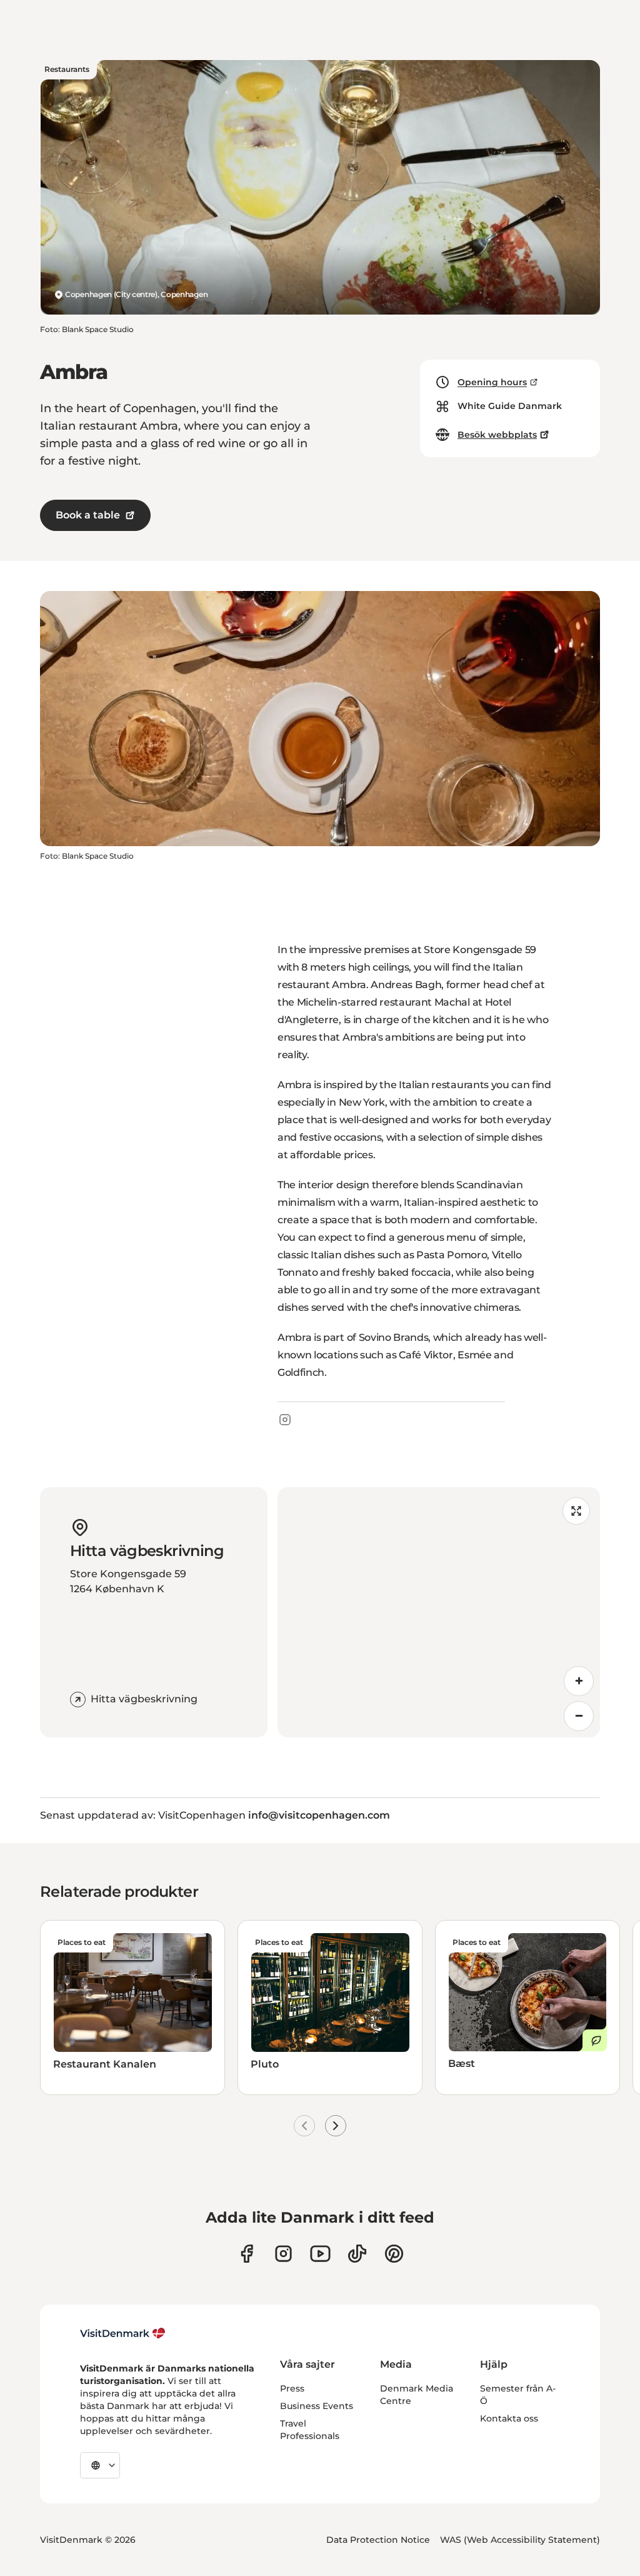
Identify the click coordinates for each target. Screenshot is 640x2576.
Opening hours (492, 382)
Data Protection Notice (378, 2540)
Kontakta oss (509, 2418)
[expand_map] (576, 1511)
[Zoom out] (579, 1716)
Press (292, 2388)
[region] (439, 1612)
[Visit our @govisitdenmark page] (357, 2254)
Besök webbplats (497, 435)
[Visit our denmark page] (247, 2254)
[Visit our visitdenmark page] (320, 2254)
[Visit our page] (283, 2254)
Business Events (317, 2406)
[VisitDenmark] (123, 2333)
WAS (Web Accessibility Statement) (520, 2540)
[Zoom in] (579, 1681)
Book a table (88, 515)
